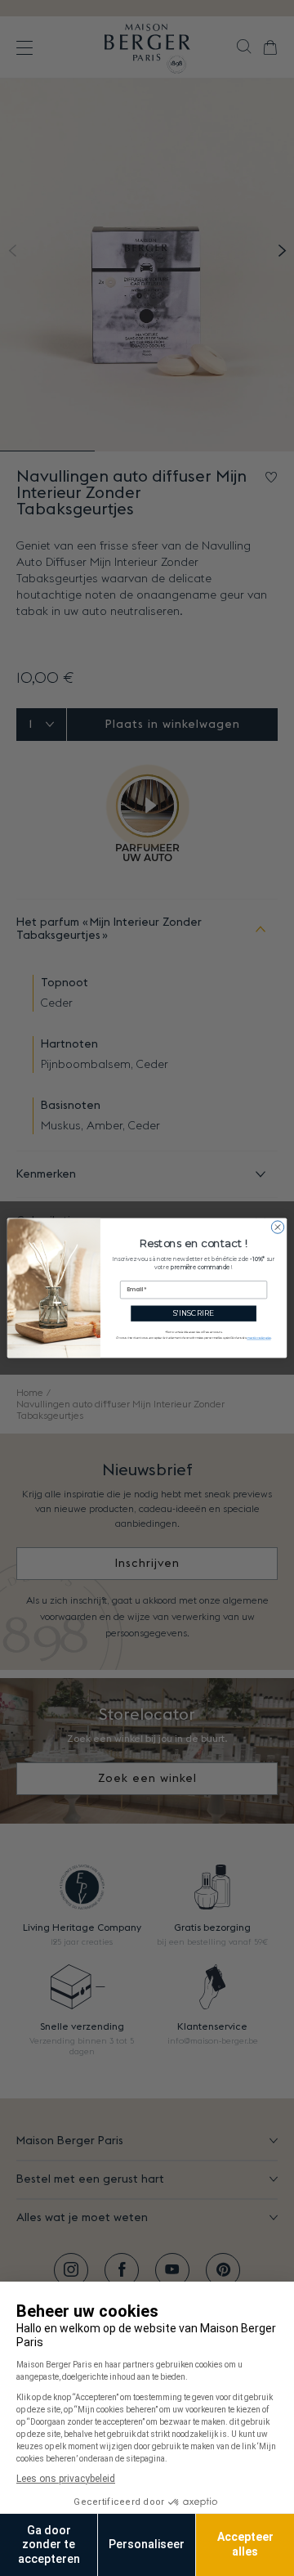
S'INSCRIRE (194, 1314)
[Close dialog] (277, 1227)
